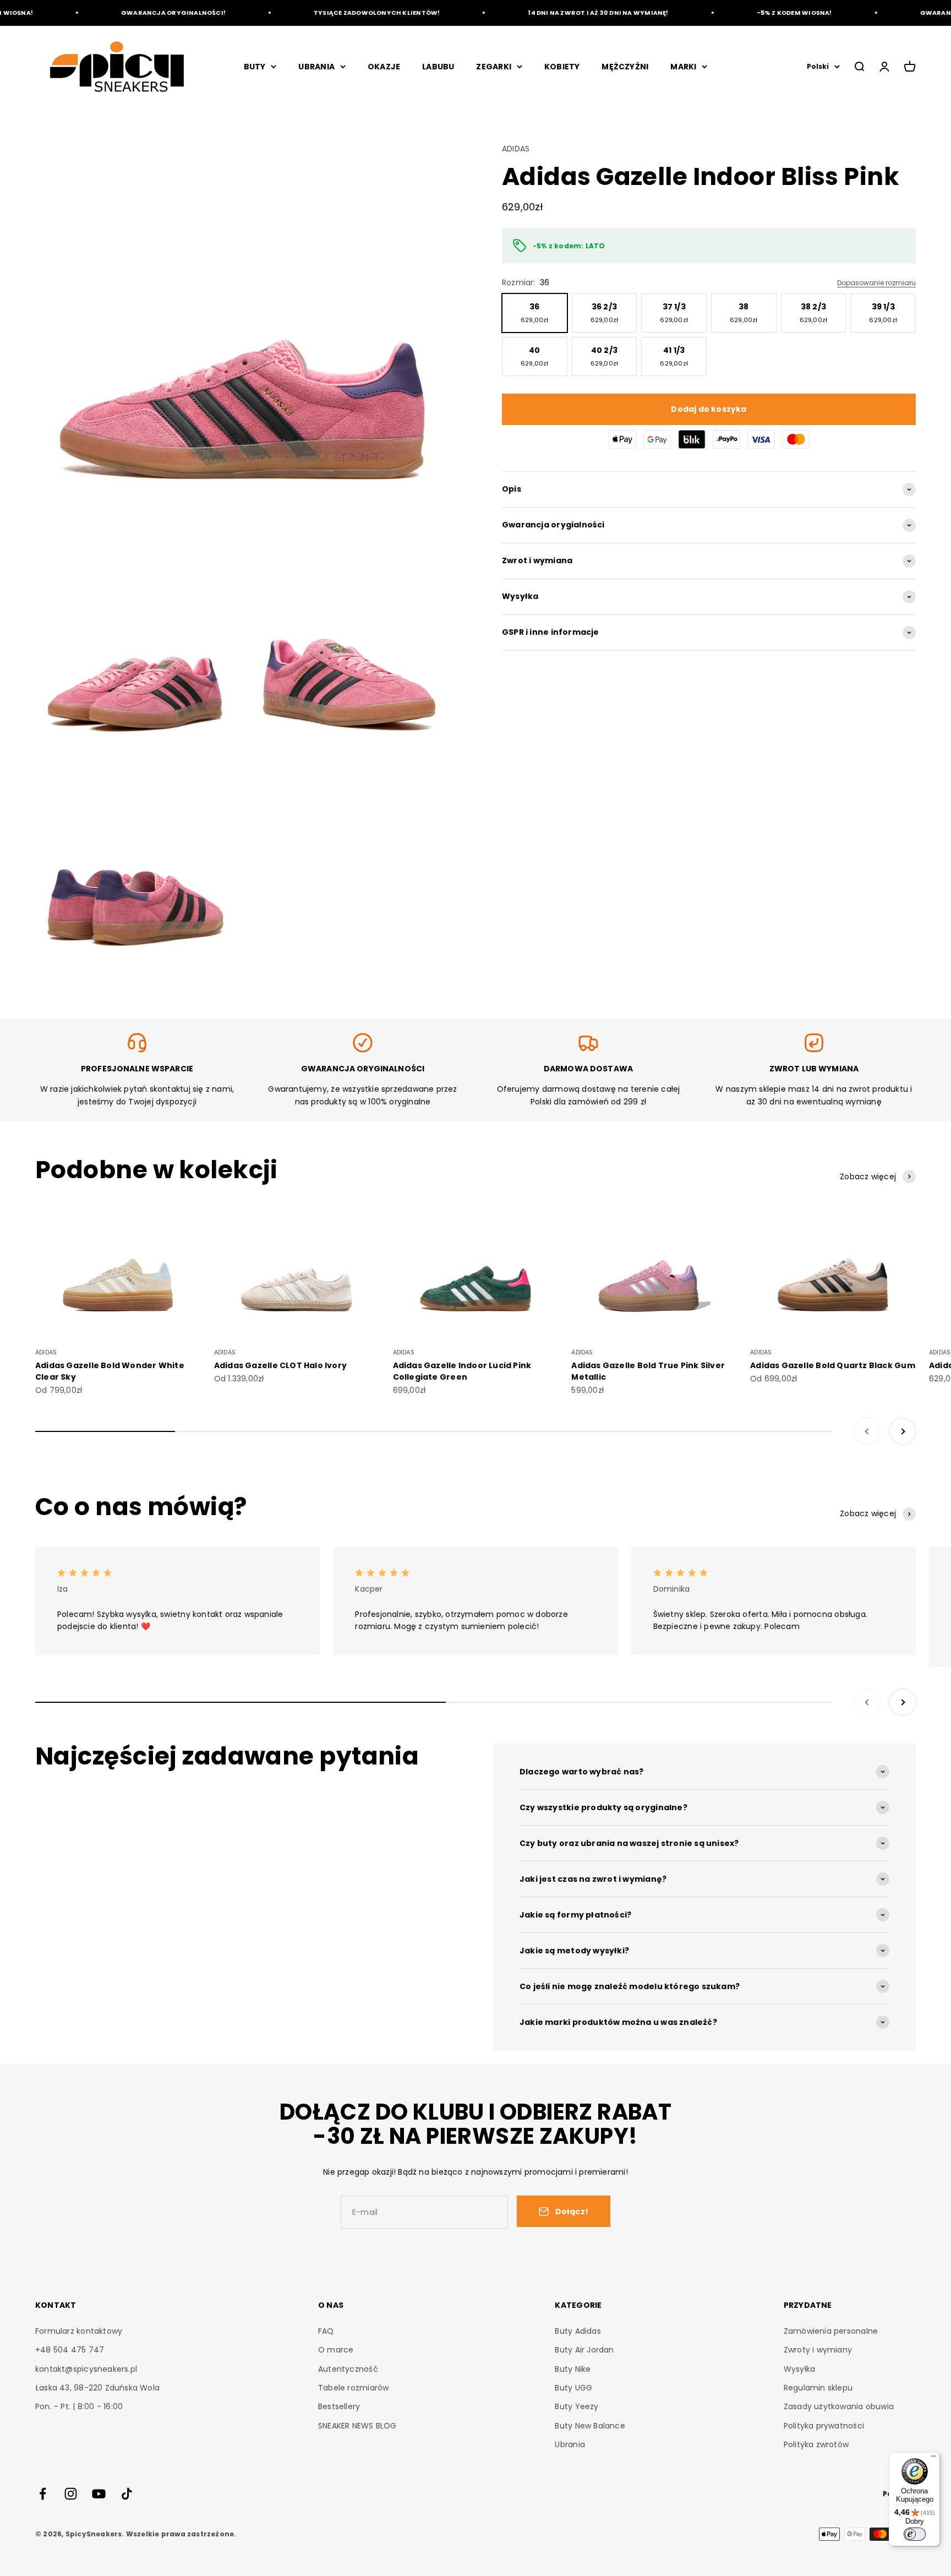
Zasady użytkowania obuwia (839, 2406)
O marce (336, 2350)
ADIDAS (516, 149)
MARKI (683, 67)
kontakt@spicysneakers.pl (86, 2369)
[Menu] (933, 2459)
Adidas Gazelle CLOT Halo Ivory (280, 1365)
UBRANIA (316, 67)
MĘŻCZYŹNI (625, 67)
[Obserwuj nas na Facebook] (43, 2494)
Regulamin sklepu (818, 2388)
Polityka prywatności (824, 2426)
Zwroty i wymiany (818, 2350)
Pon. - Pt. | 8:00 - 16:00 (79, 2406)
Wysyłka (799, 2369)
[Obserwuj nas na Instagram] (71, 2494)
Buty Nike (573, 2369)
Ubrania (570, 2444)
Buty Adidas (578, 2331)
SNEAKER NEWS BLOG (357, 2426)
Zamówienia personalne (831, 2331)
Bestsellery (339, 2406)
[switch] (915, 2534)
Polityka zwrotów (816, 2444)
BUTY (255, 67)
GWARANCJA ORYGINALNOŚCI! (140, 13)
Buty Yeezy (576, 2406)
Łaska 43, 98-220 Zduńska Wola (97, 2388)
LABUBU (438, 67)
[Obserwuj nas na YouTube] (99, 2494)
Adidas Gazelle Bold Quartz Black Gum (833, 1365)
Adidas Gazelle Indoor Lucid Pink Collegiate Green (462, 1371)
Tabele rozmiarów (353, 2388)
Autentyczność (348, 2369)
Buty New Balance (590, 2426)
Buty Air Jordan (584, 2350)
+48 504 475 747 (70, 2350)
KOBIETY (562, 67)
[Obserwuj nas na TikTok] (127, 2494)
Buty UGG (573, 2388)
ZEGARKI (493, 67)
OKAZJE (384, 67)
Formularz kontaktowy (79, 2331)
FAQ (326, 2331)
